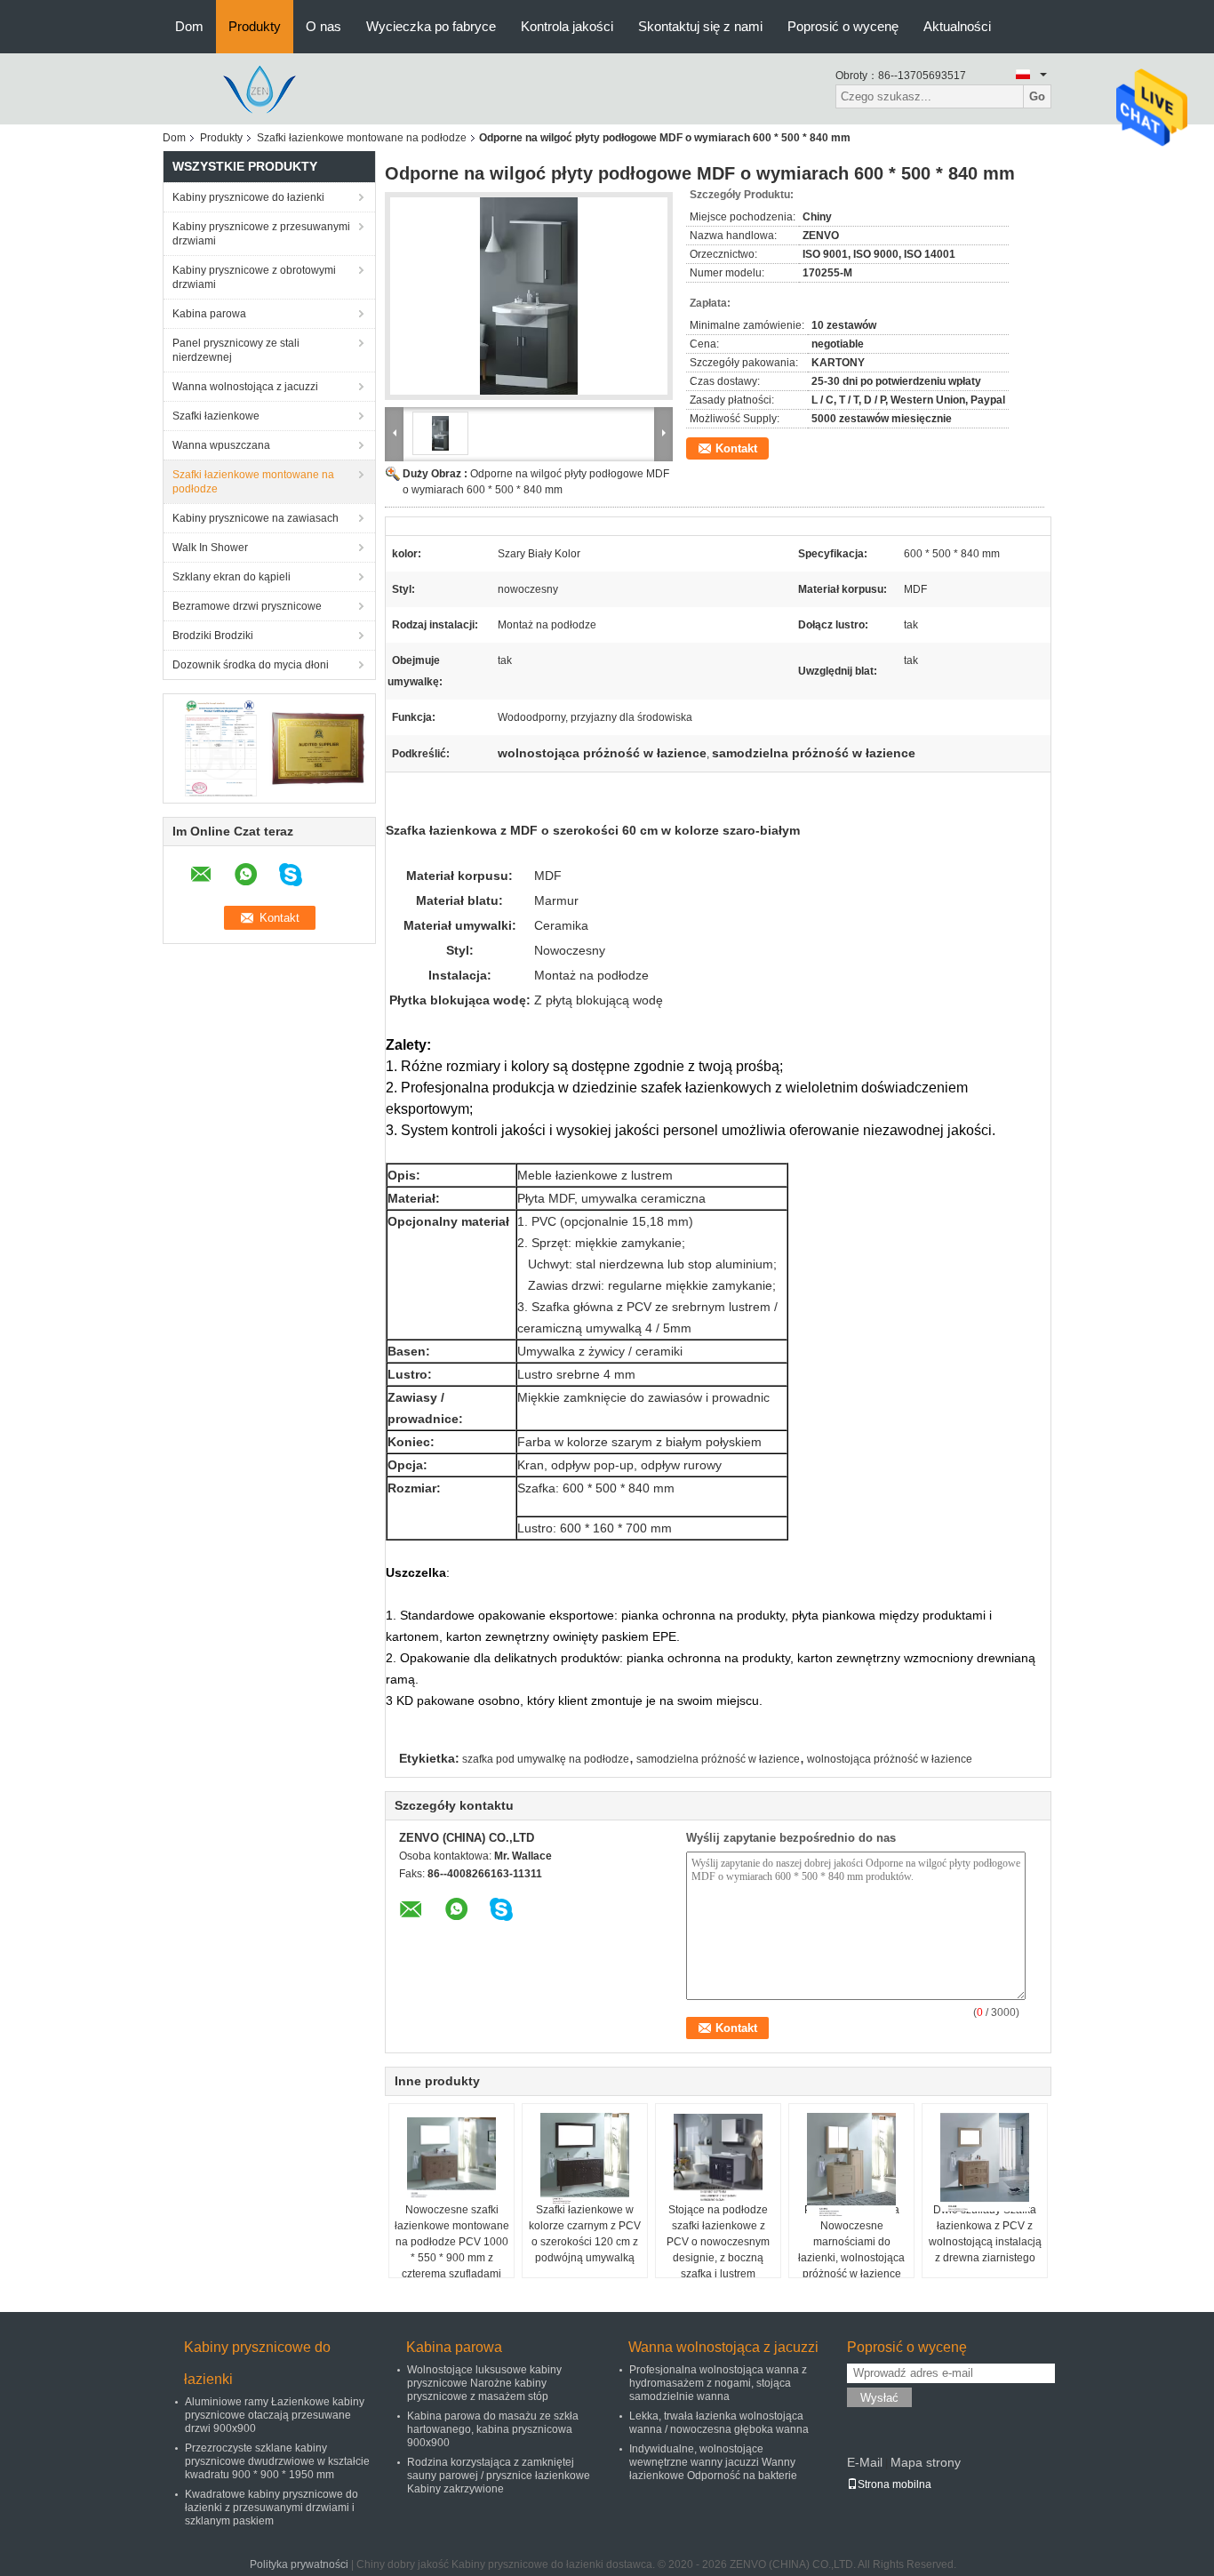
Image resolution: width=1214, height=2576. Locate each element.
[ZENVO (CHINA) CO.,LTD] (260, 88)
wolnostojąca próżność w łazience (890, 1759)
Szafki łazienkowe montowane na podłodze (362, 138)
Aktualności (957, 26)
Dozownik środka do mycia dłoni (251, 665)
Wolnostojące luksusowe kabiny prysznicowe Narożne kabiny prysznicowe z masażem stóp (484, 2383)
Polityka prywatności (299, 2564)
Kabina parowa (209, 314)
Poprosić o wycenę (843, 26)
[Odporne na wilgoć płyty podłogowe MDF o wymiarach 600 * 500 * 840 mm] (529, 296)
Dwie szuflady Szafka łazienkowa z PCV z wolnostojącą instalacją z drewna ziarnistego (985, 2234)
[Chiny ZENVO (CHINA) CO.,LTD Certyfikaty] (221, 748)
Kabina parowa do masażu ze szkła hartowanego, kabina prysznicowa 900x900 (493, 2429)
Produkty (255, 26)
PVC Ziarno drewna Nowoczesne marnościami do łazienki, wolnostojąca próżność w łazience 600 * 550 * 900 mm (851, 2250)
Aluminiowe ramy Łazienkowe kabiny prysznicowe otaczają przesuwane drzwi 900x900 (275, 2415)
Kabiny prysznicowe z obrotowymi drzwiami (254, 277)
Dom (189, 26)
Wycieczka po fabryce (431, 26)
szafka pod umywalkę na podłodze (546, 1759)
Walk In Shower (210, 548)
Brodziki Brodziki (213, 636)
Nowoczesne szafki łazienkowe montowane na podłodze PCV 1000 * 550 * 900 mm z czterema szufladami (452, 2242)
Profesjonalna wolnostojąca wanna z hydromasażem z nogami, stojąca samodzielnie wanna (718, 2383)
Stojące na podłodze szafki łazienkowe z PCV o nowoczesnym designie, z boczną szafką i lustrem (718, 2242)
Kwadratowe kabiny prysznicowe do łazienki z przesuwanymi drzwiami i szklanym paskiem (272, 2508)
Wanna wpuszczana (221, 445)
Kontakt (736, 448)
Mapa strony (926, 2462)
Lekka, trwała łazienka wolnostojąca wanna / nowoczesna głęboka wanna (719, 2423)
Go (1037, 96)
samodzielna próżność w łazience (718, 1759)
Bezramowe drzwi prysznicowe (247, 606)
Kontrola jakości (567, 26)
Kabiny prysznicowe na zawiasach (256, 518)
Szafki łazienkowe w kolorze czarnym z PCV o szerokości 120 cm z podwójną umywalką (585, 2234)
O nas (323, 26)
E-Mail (865, 2462)
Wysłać (879, 2398)
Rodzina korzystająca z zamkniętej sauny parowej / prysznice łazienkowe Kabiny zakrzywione (499, 2476)
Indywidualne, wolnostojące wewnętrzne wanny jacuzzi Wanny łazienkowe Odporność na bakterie (713, 2462)
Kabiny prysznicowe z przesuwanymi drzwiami (261, 234)
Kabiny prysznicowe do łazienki (248, 197)
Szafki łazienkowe (216, 416)
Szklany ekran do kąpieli (232, 577)
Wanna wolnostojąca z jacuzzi (245, 387)
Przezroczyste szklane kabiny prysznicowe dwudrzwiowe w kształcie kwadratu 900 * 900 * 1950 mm (277, 2461)
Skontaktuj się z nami (700, 26)
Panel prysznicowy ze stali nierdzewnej (236, 350)
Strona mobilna (895, 2484)
